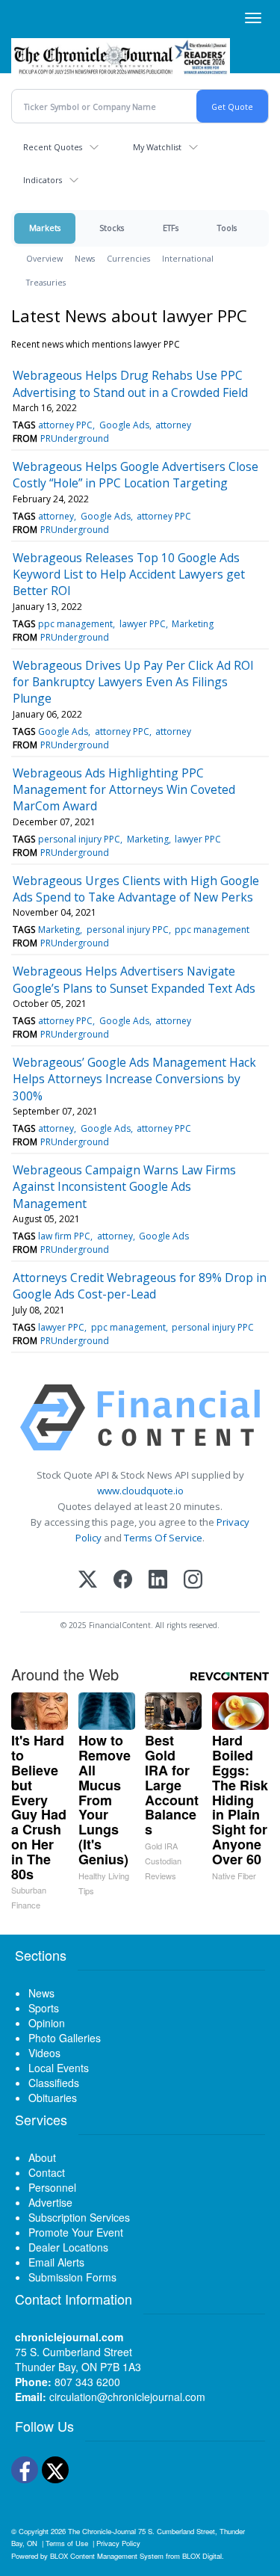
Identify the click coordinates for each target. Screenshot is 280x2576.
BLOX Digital (202, 2556)
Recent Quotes (53, 147)
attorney (173, 425)
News (85, 258)
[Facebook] (123, 1581)
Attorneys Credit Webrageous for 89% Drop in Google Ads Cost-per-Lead (140, 1286)
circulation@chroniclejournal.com (127, 2397)
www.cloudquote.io (140, 1491)
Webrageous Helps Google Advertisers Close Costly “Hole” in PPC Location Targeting (136, 475)
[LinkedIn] (158, 1581)
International (188, 258)
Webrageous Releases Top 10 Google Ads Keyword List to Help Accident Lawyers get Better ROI (129, 574)
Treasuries (46, 282)
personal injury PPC (79, 839)
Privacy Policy (118, 2543)
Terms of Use (67, 2543)
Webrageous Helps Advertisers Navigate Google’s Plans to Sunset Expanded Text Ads (134, 979)
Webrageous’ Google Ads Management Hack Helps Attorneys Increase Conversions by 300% (134, 1079)
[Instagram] (193, 1581)
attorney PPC (65, 425)
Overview (44, 258)
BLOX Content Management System (107, 2556)
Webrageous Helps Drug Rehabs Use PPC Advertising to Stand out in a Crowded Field (130, 383)
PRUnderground (75, 438)
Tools (227, 228)
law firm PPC (64, 1236)
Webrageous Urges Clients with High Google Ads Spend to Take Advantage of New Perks (136, 889)
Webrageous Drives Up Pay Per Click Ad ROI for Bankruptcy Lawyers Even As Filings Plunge (133, 682)
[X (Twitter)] (88, 1581)
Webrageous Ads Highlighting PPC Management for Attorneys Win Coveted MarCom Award (124, 790)
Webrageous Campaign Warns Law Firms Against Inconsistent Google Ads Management (124, 1187)
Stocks (112, 228)
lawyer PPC (143, 624)
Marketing (193, 624)
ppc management (75, 624)
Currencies (128, 258)
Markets (45, 228)
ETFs (171, 228)
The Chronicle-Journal (102, 2531)
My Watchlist (157, 147)
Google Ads (124, 425)
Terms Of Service (163, 1538)
